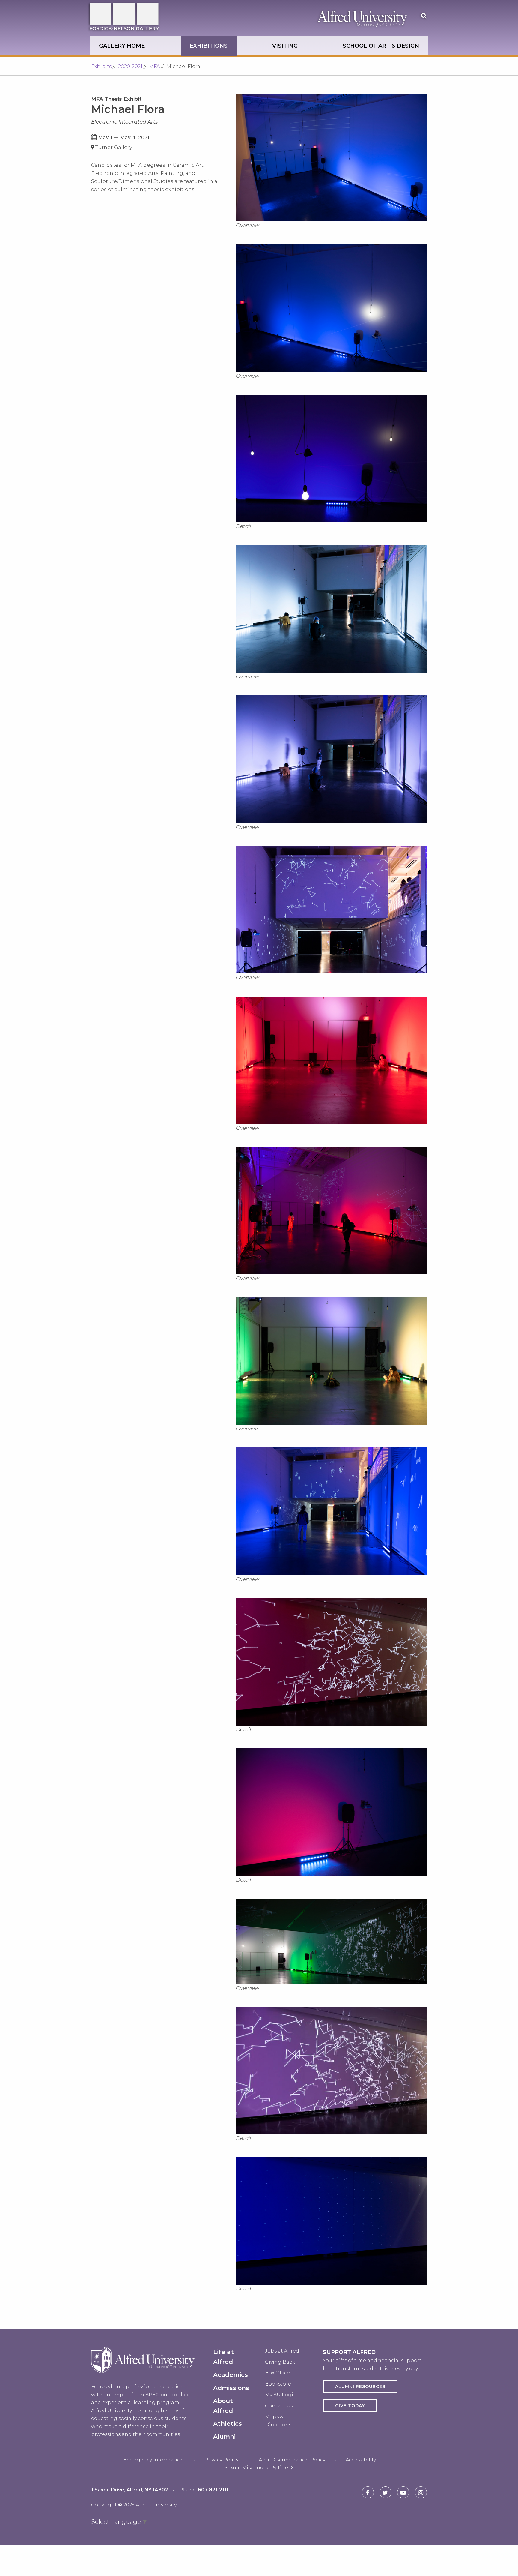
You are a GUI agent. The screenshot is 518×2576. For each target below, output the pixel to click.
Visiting (285, 46)
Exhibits (101, 66)
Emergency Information (154, 2460)
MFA (154, 66)
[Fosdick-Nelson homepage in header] (135, 18)
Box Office (277, 2373)
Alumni (224, 2437)
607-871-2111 (213, 2490)
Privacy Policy (221, 2460)
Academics (231, 2375)
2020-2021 (130, 66)
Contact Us (279, 2406)
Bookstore (278, 2384)
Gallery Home (122, 46)
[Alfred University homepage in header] (362, 18)
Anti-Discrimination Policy (292, 2460)
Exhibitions (209, 46)
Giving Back (280, 2362)
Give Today (350, 2406)
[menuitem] (122, 46)
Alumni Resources (360, 2386)
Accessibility (361, 2460)
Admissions (231, 2388)
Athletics (228, 2424)
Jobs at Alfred (282, 2351)
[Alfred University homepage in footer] (143, 2378)
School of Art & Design (381, 46)
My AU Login (281, 2395)
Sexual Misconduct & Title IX (259, 2468)
